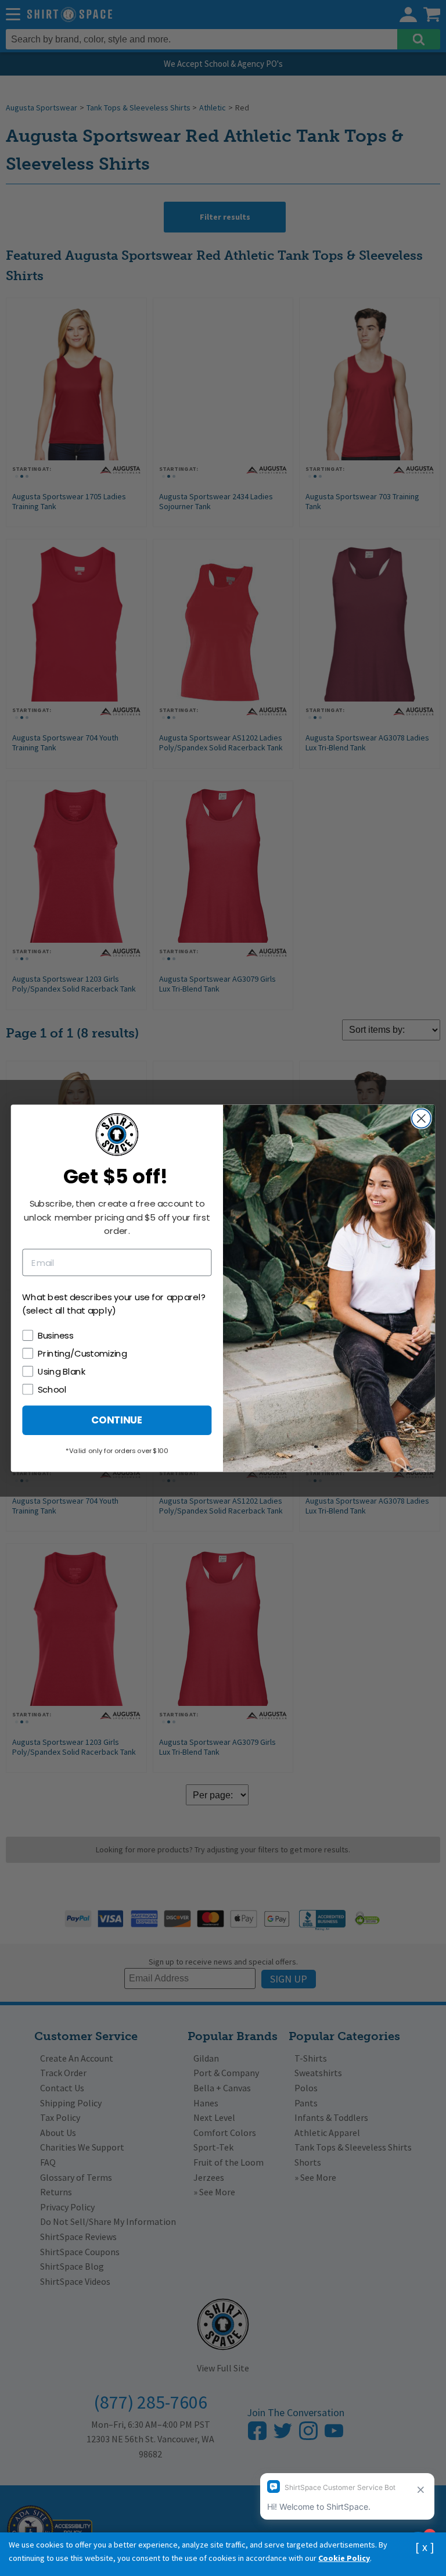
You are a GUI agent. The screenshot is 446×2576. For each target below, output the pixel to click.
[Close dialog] (421, 1118)
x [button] (425, 2547)
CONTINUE (117, 1420)
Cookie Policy (344, 2558)
